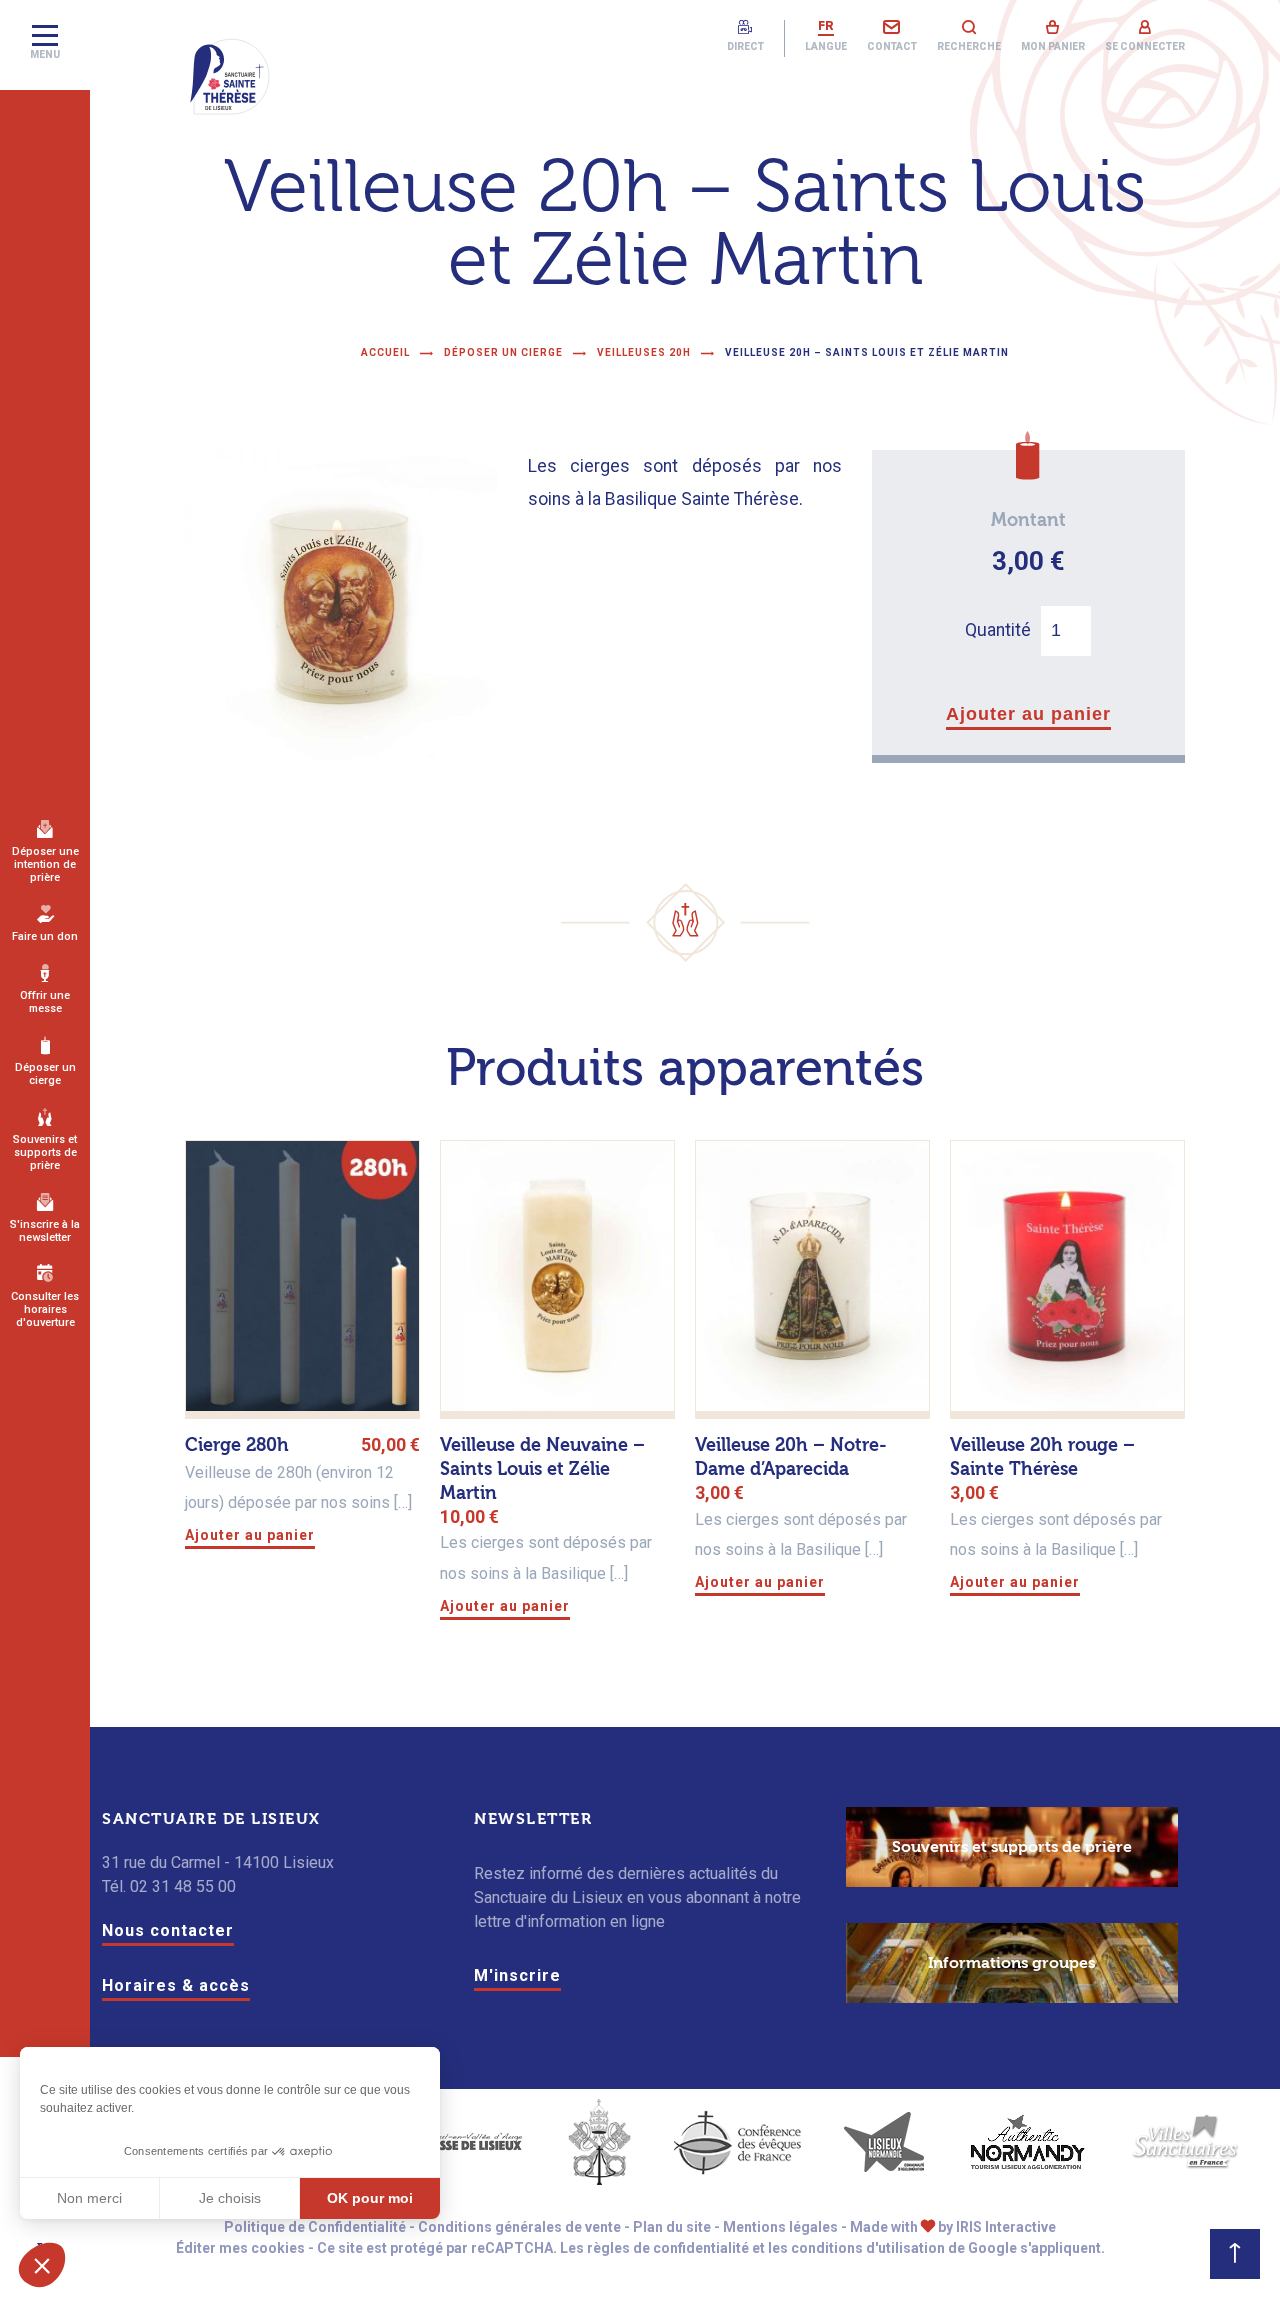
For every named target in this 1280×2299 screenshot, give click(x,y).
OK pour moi (370, 2198)
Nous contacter (168, 1930)
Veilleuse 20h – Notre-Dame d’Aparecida (791, 1457)
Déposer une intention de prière (45, 864)
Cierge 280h (237, 1445)
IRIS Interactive (1006, 2227)
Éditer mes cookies (240, 2248)
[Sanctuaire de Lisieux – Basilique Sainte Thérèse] (230, 77)
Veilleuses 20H (644, 352)
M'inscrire (517, 1975)
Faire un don (45, 936)
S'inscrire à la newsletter (45, 1231)
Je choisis (230, 2198)
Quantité (998, 630)
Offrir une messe (45, 1002)
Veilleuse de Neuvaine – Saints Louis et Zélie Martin (542, 1469)
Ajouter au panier (1028, 714)
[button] (42, 2265)
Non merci (89, 2198)
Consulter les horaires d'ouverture (45, 1309)
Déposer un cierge (45, 1074)
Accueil (385, 352)
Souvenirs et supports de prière (45, 1152)
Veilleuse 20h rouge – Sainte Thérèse (1042, 1457)
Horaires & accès (176, 1985)
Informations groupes (1011, 1963)
